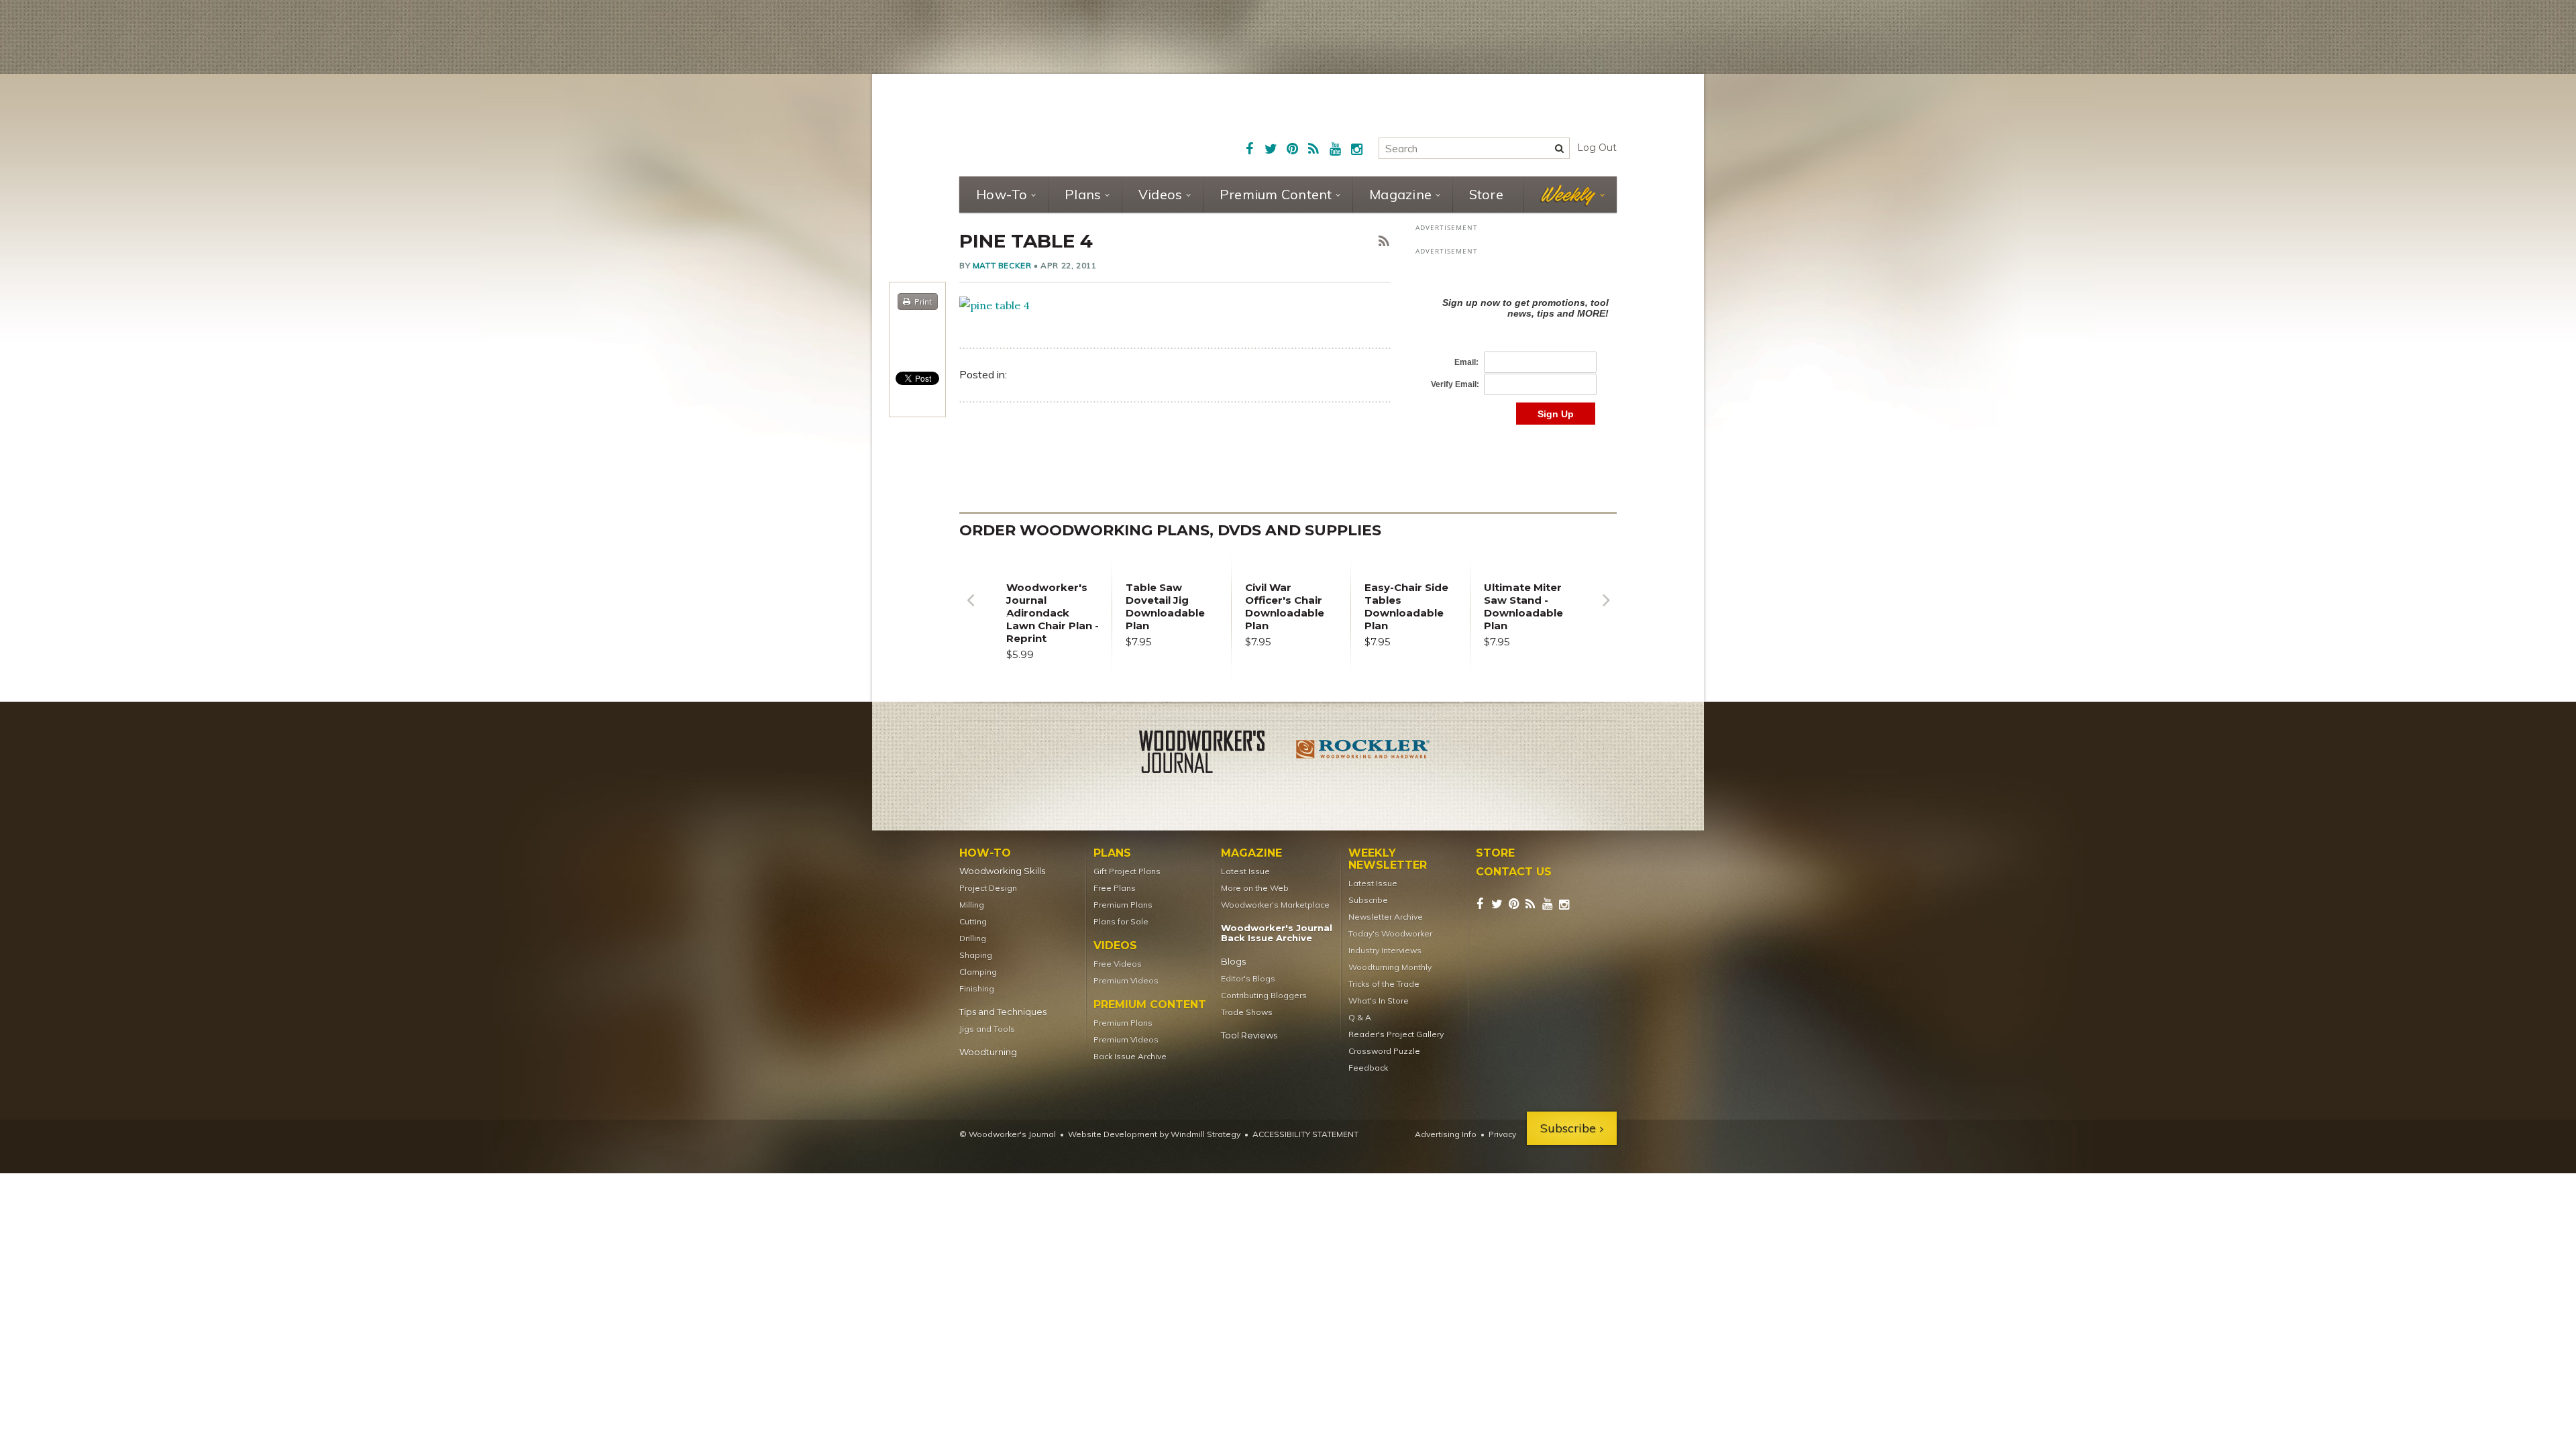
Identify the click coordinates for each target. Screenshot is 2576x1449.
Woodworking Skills (1002, 871)
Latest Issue (1245, 871)
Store (1486, 194)
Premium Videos (1126, 980)
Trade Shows (1247, 1012)
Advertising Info (1446, 1134)
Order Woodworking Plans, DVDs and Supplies (1170, 530)
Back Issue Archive (1130, 1056)
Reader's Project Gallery (1396, 1034)
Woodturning (988, 1052)
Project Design (988, 888)
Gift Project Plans (1127, 871)
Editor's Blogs (1248, 978)
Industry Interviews (1385, 950)
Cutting (973, 921)
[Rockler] (1363, 754)
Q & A (1360, 1017)
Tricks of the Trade (1384, 984)
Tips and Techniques (1003, 1012)
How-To (1002, 194)
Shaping (976, 955)
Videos (1161, 194)
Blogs (1233, 962)
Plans (1083, 194)
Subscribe (1368, 900)
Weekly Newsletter (1388, 859)
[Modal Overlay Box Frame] (1516, 347)
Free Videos (1118, 964)
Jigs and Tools (987, 1029)
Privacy (1502, 1134)
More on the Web (1255, 888)
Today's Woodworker (1390, 933)
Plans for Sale (1121, 921)
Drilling (973, 938)
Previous (970, 610)
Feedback (1368, 1068)
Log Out (1597, 148)
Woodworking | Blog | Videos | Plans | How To (1061, 124)
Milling (972, 905)
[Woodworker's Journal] (1213, 754)
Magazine (1400, 194)
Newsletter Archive (1386, 917)
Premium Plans (1123, 905)
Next (1606, 610)
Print (923, 302)
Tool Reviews (1249, 1035)
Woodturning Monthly (1390, 967)
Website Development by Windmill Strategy (1154, 1134)
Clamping (978, 972)
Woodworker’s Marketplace (1275, 905)
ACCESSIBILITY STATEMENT (1305, 1134)
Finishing (977, 988)
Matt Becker (1002, 265)
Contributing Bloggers (1264, 995)
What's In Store (1379, 1001)
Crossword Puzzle (1384, 1051)
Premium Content (1276, 194)
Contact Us (1514, 872)
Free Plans (1115, 888)
